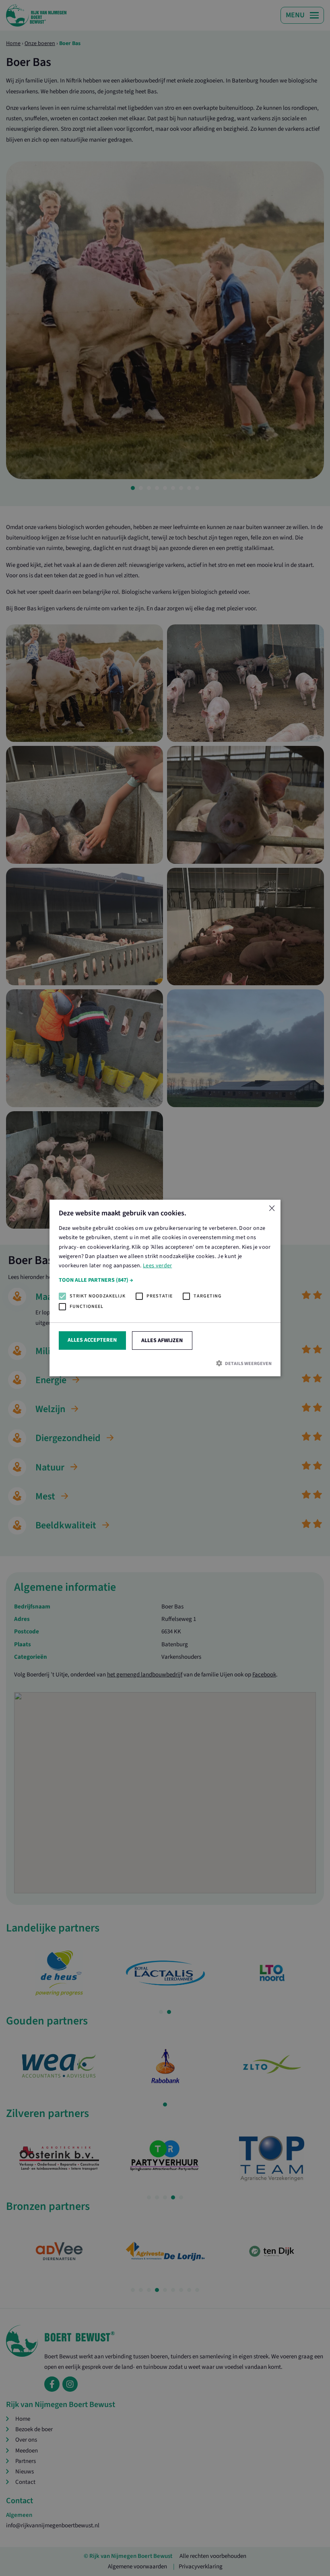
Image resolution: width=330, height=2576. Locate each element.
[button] (165, 1280)
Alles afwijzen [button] (162, 1341)
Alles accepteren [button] (92, 1340)
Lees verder (157, 1266)
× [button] (271, 1209)
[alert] (165, 1288)
